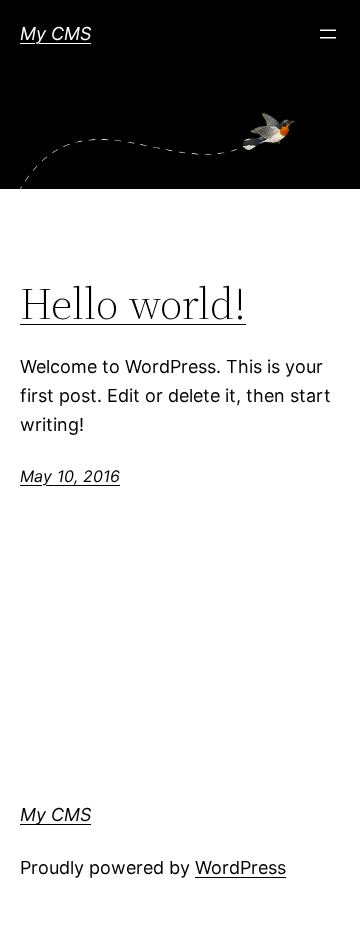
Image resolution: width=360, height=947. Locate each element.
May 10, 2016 (70, 476)
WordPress (240, 867)
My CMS (55, 33)
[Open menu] (328, 34)
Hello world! (133, 304)
